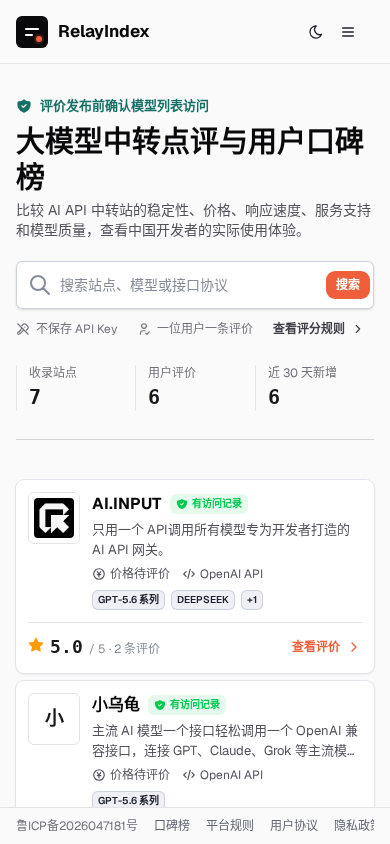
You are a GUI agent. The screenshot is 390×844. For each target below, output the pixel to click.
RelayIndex (104, 31)
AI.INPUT (127, 503)
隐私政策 (358, 826)
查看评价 (316, 647)
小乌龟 (116, 704)
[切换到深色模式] (316, 32)
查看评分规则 (309, 329)
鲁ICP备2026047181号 (77, 826)
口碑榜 (172, 826)
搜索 (348, 285)
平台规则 (230, 826)
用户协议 (294, 826)
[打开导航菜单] (348, 32)
